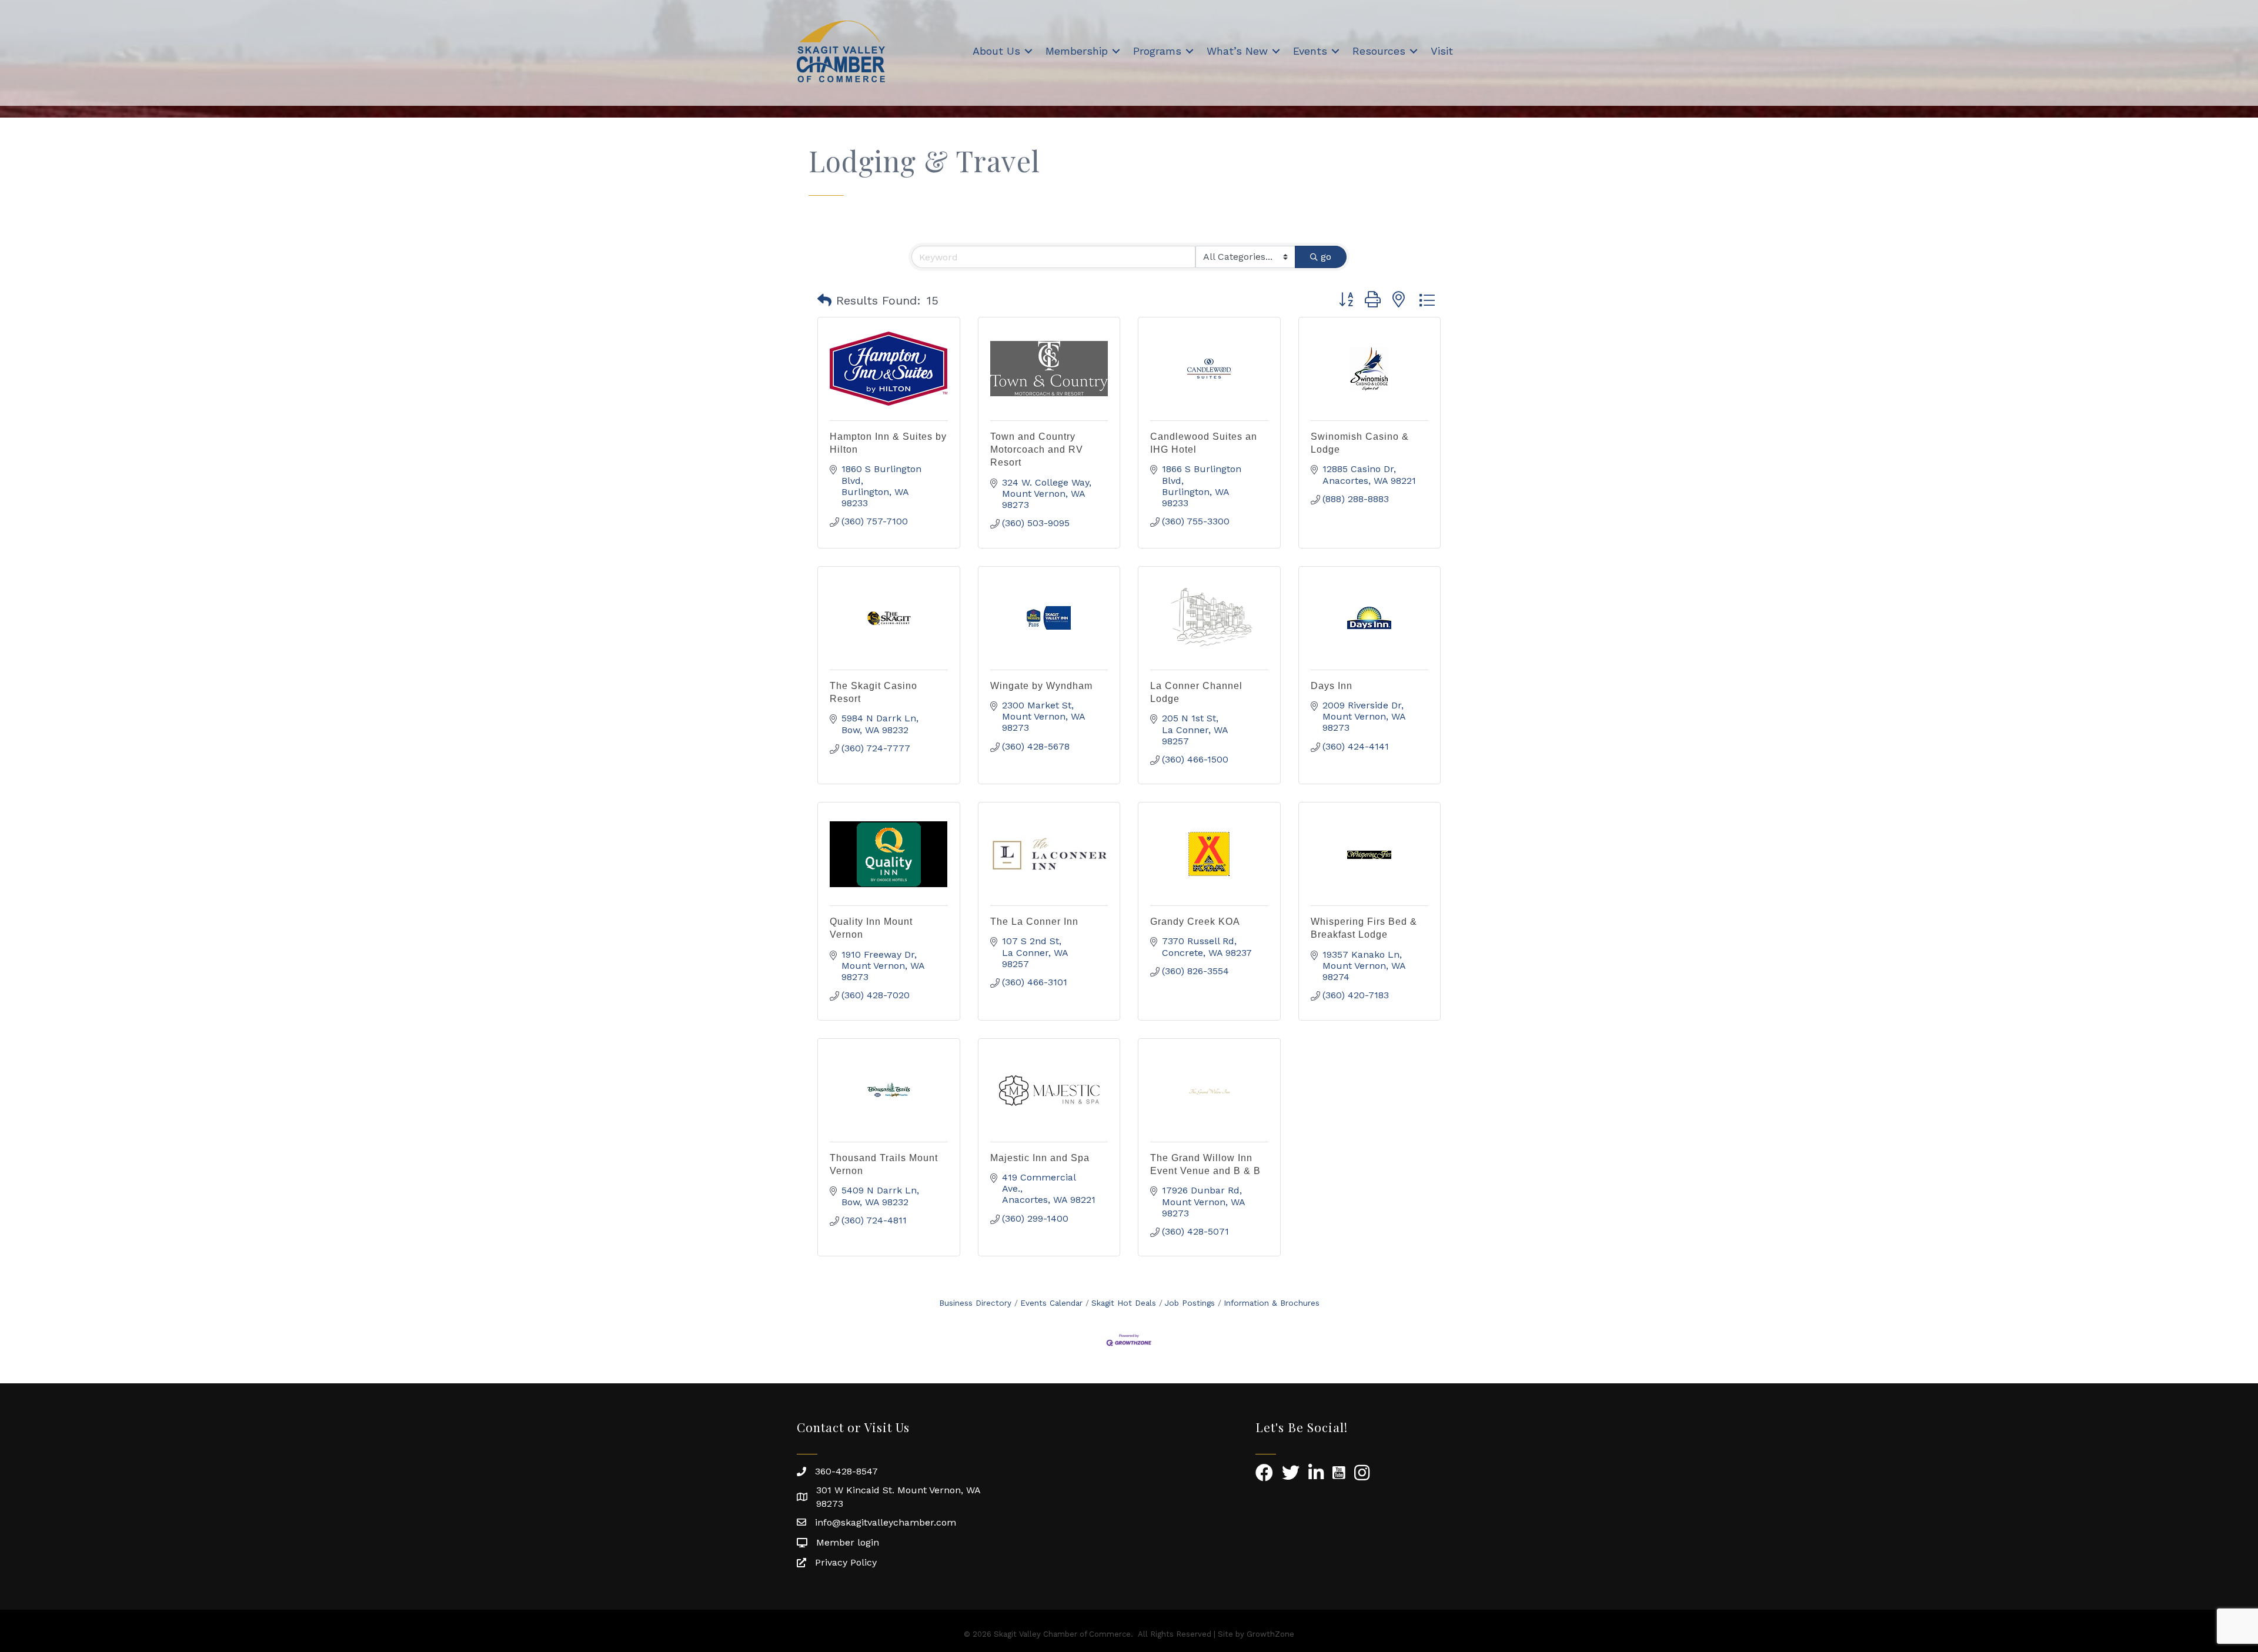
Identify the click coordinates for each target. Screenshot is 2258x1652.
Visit (1442, 51)
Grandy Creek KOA (1195, 922)
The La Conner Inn (1034, 922)
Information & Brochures (1272, 1303)
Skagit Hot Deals (1124, 1303)
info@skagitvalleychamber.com (886, 1522)
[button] (824, 300)
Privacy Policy (846, 1562)
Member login (848, 1542)
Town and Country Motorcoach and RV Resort (1037, 450)
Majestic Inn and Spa (1040, 1158)
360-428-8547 (846, 1471)
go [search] (1326, 257)
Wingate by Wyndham (1041, 686)
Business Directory (975, 1303)
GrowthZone (1270, 1634)
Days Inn (1332, 686)
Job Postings (1190, 1303)
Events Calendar (1051, 1303)
